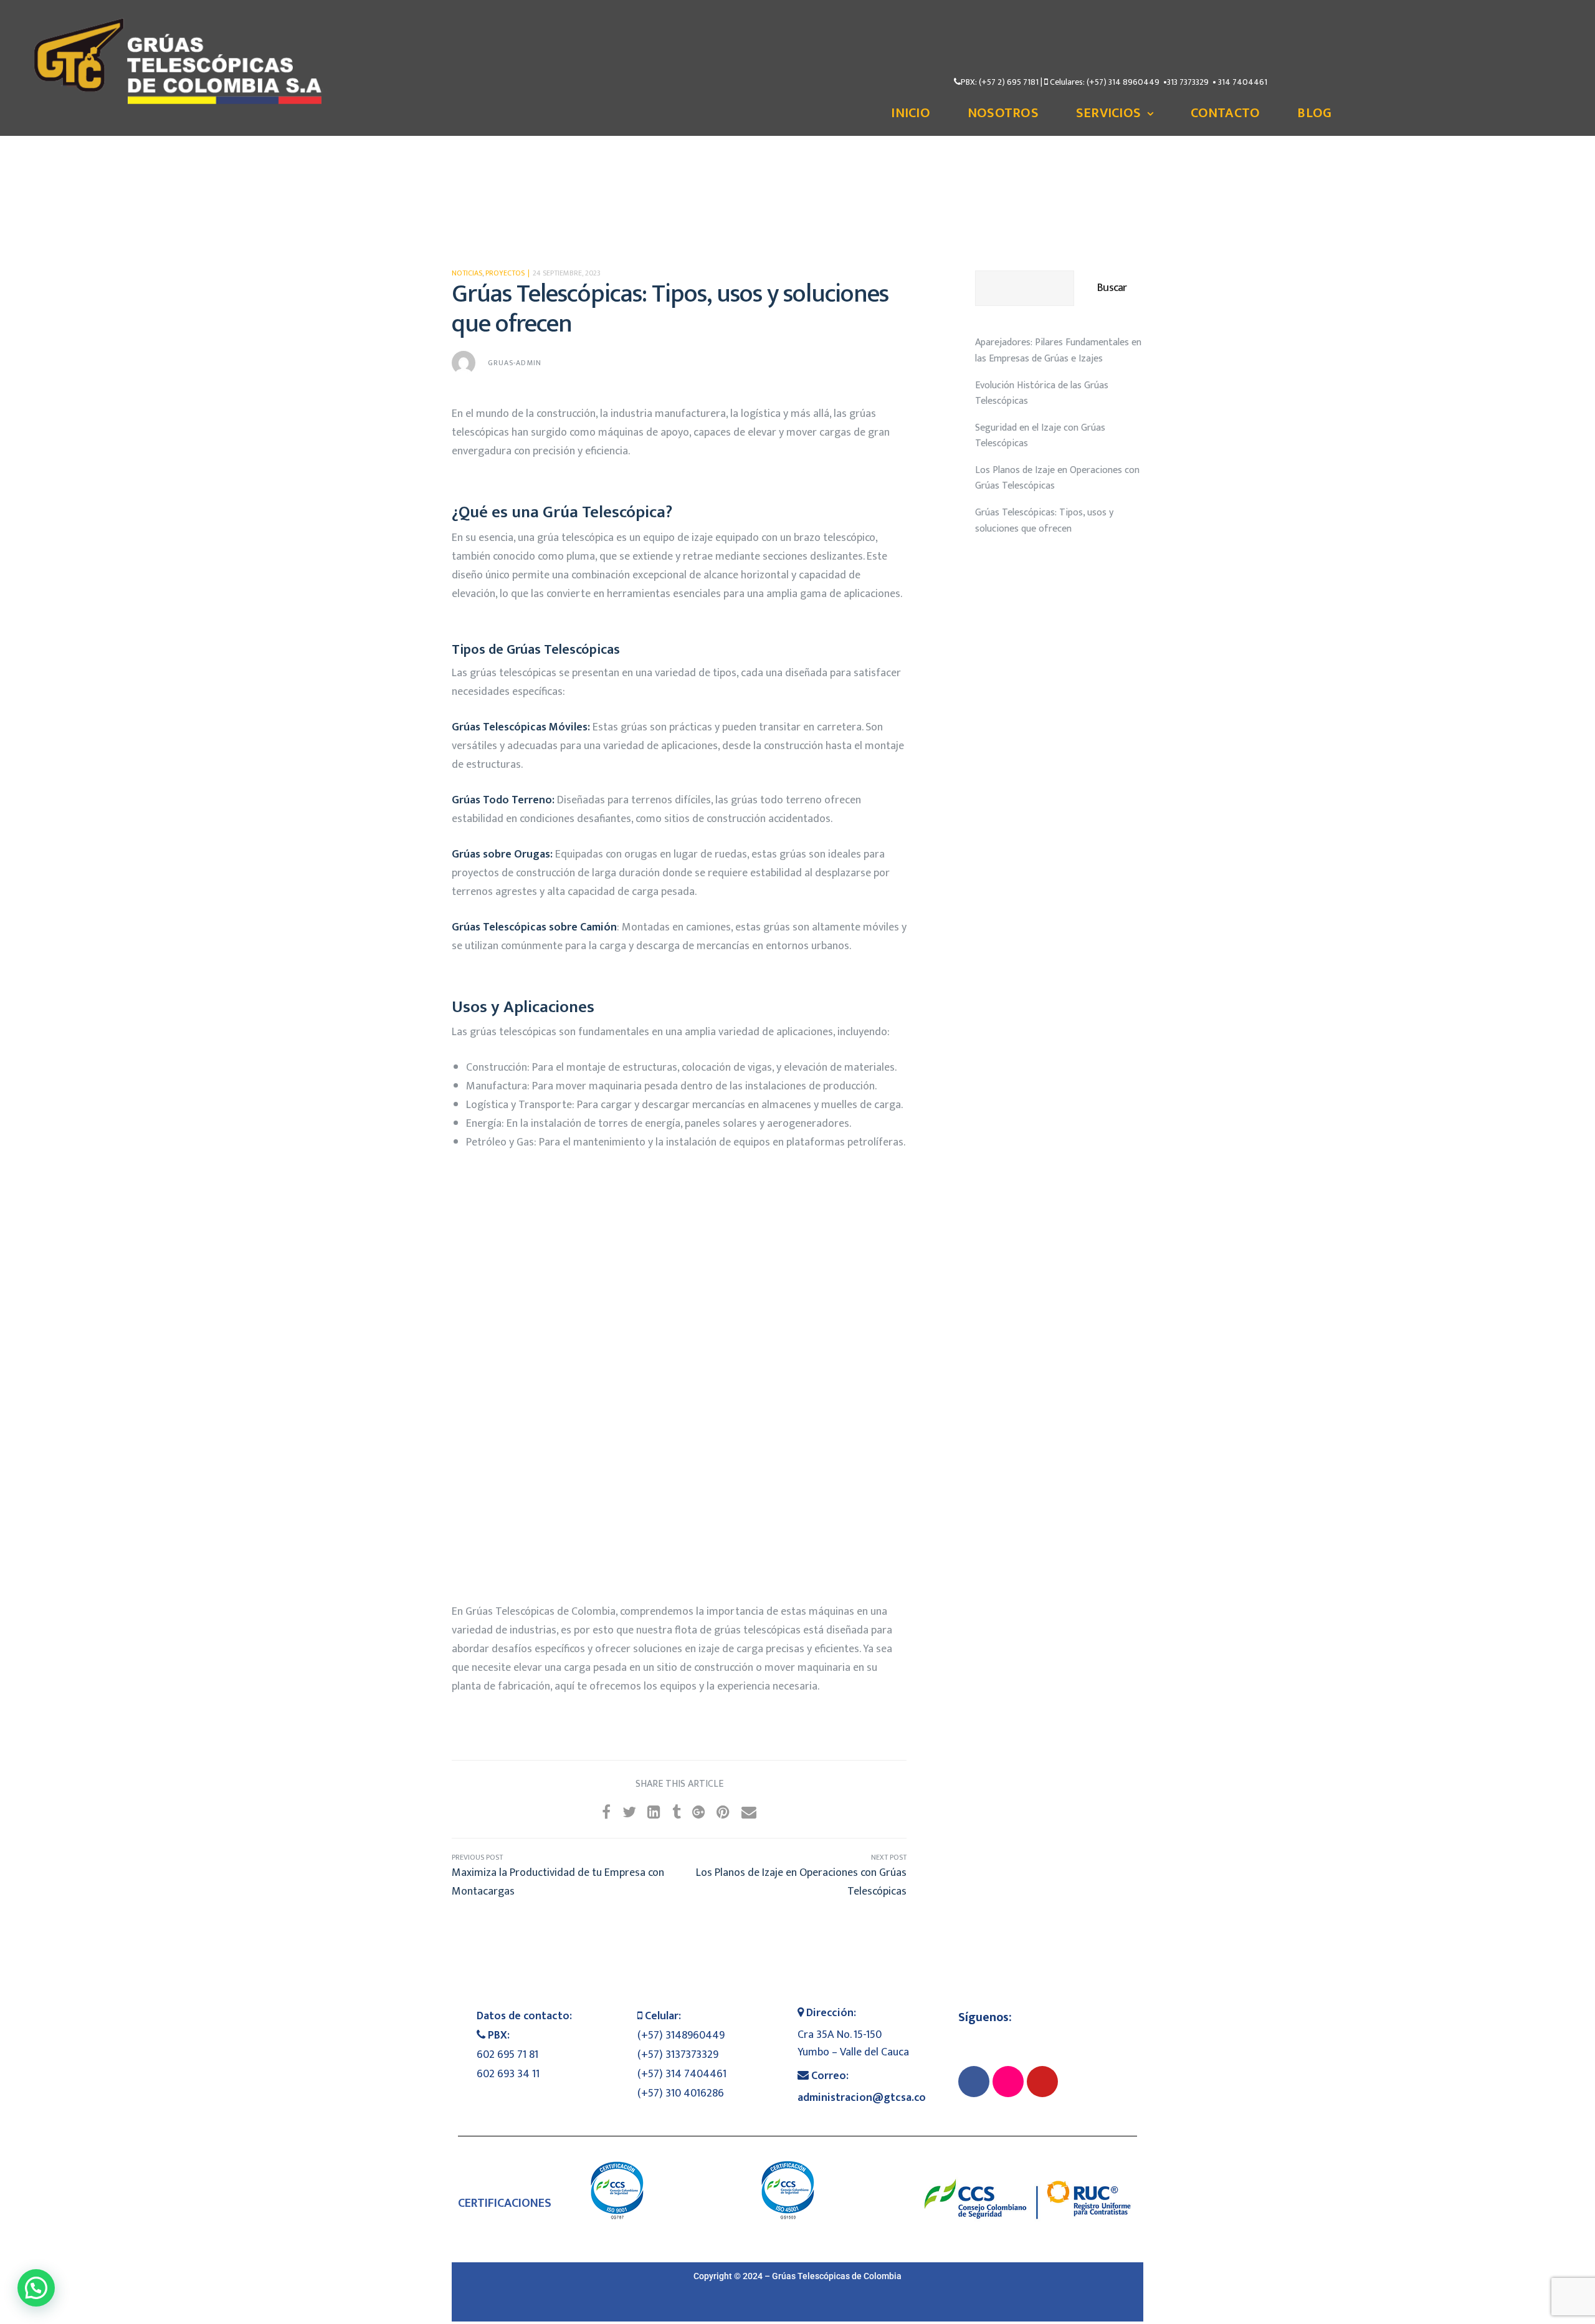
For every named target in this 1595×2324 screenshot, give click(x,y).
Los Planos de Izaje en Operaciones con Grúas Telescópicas (793, 1876)
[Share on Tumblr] (677, 1813)
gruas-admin (515, 363)
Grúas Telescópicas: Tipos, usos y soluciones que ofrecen (1044, 521)
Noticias (467, 273)
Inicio (911, 113)
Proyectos (505, 273)
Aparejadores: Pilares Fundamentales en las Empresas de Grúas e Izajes (1058, 351)
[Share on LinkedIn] (654, 1813)
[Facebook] (974, 2082)
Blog (1314, 113)
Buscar (1112, 288)
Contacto (1225, 113)
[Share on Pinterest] (723, 1813)
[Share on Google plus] (699, 1813)
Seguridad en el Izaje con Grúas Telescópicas (1040, 436)
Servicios (1108, 113)
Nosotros (1003, 113)
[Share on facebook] (606, 1813)
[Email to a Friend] (749, 1813)
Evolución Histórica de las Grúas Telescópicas (1042, 394)
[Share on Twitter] (629, 1813)
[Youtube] (1042, 2082)
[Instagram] (1008, 2082)
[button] (36, 2288)
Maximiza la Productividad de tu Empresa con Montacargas (565, 1876)
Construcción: (498, 1068)
